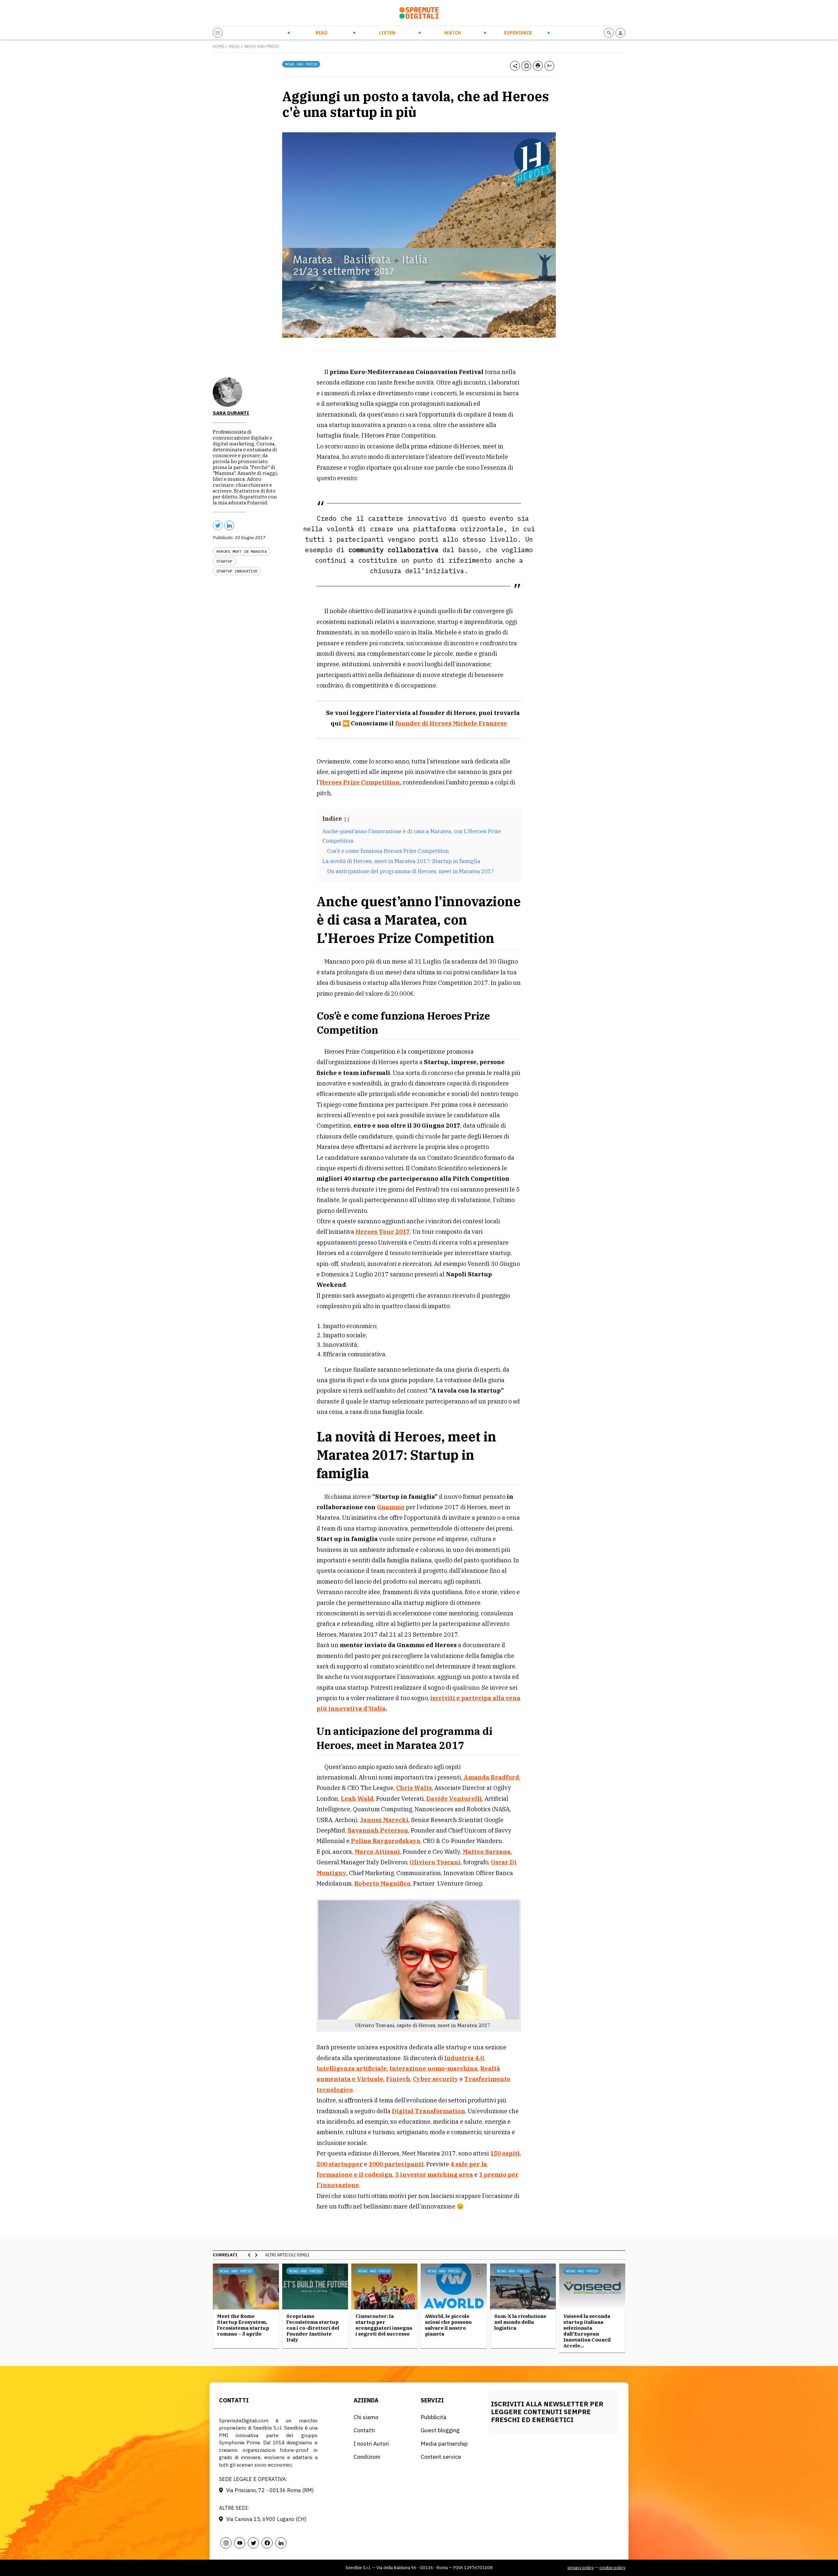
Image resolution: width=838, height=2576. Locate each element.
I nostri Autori (371, 2444)
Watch (453, 33)
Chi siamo (366, 2417)
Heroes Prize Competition (360, 782)
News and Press (262, 46)
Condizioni (367, 2457)
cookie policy (612, 2568)
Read (322, 33)
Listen (387, 33)
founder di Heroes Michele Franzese (451, 723)
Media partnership (444, 2444)
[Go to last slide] (249, 2255)
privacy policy (581, 2568)
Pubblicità (434, 2417)
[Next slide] (256, 2255)
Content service (441, 2457)
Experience (518, 33)
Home (219, 46)
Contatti (364, 2430)
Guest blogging (440, 2430)
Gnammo (391, 1507)
